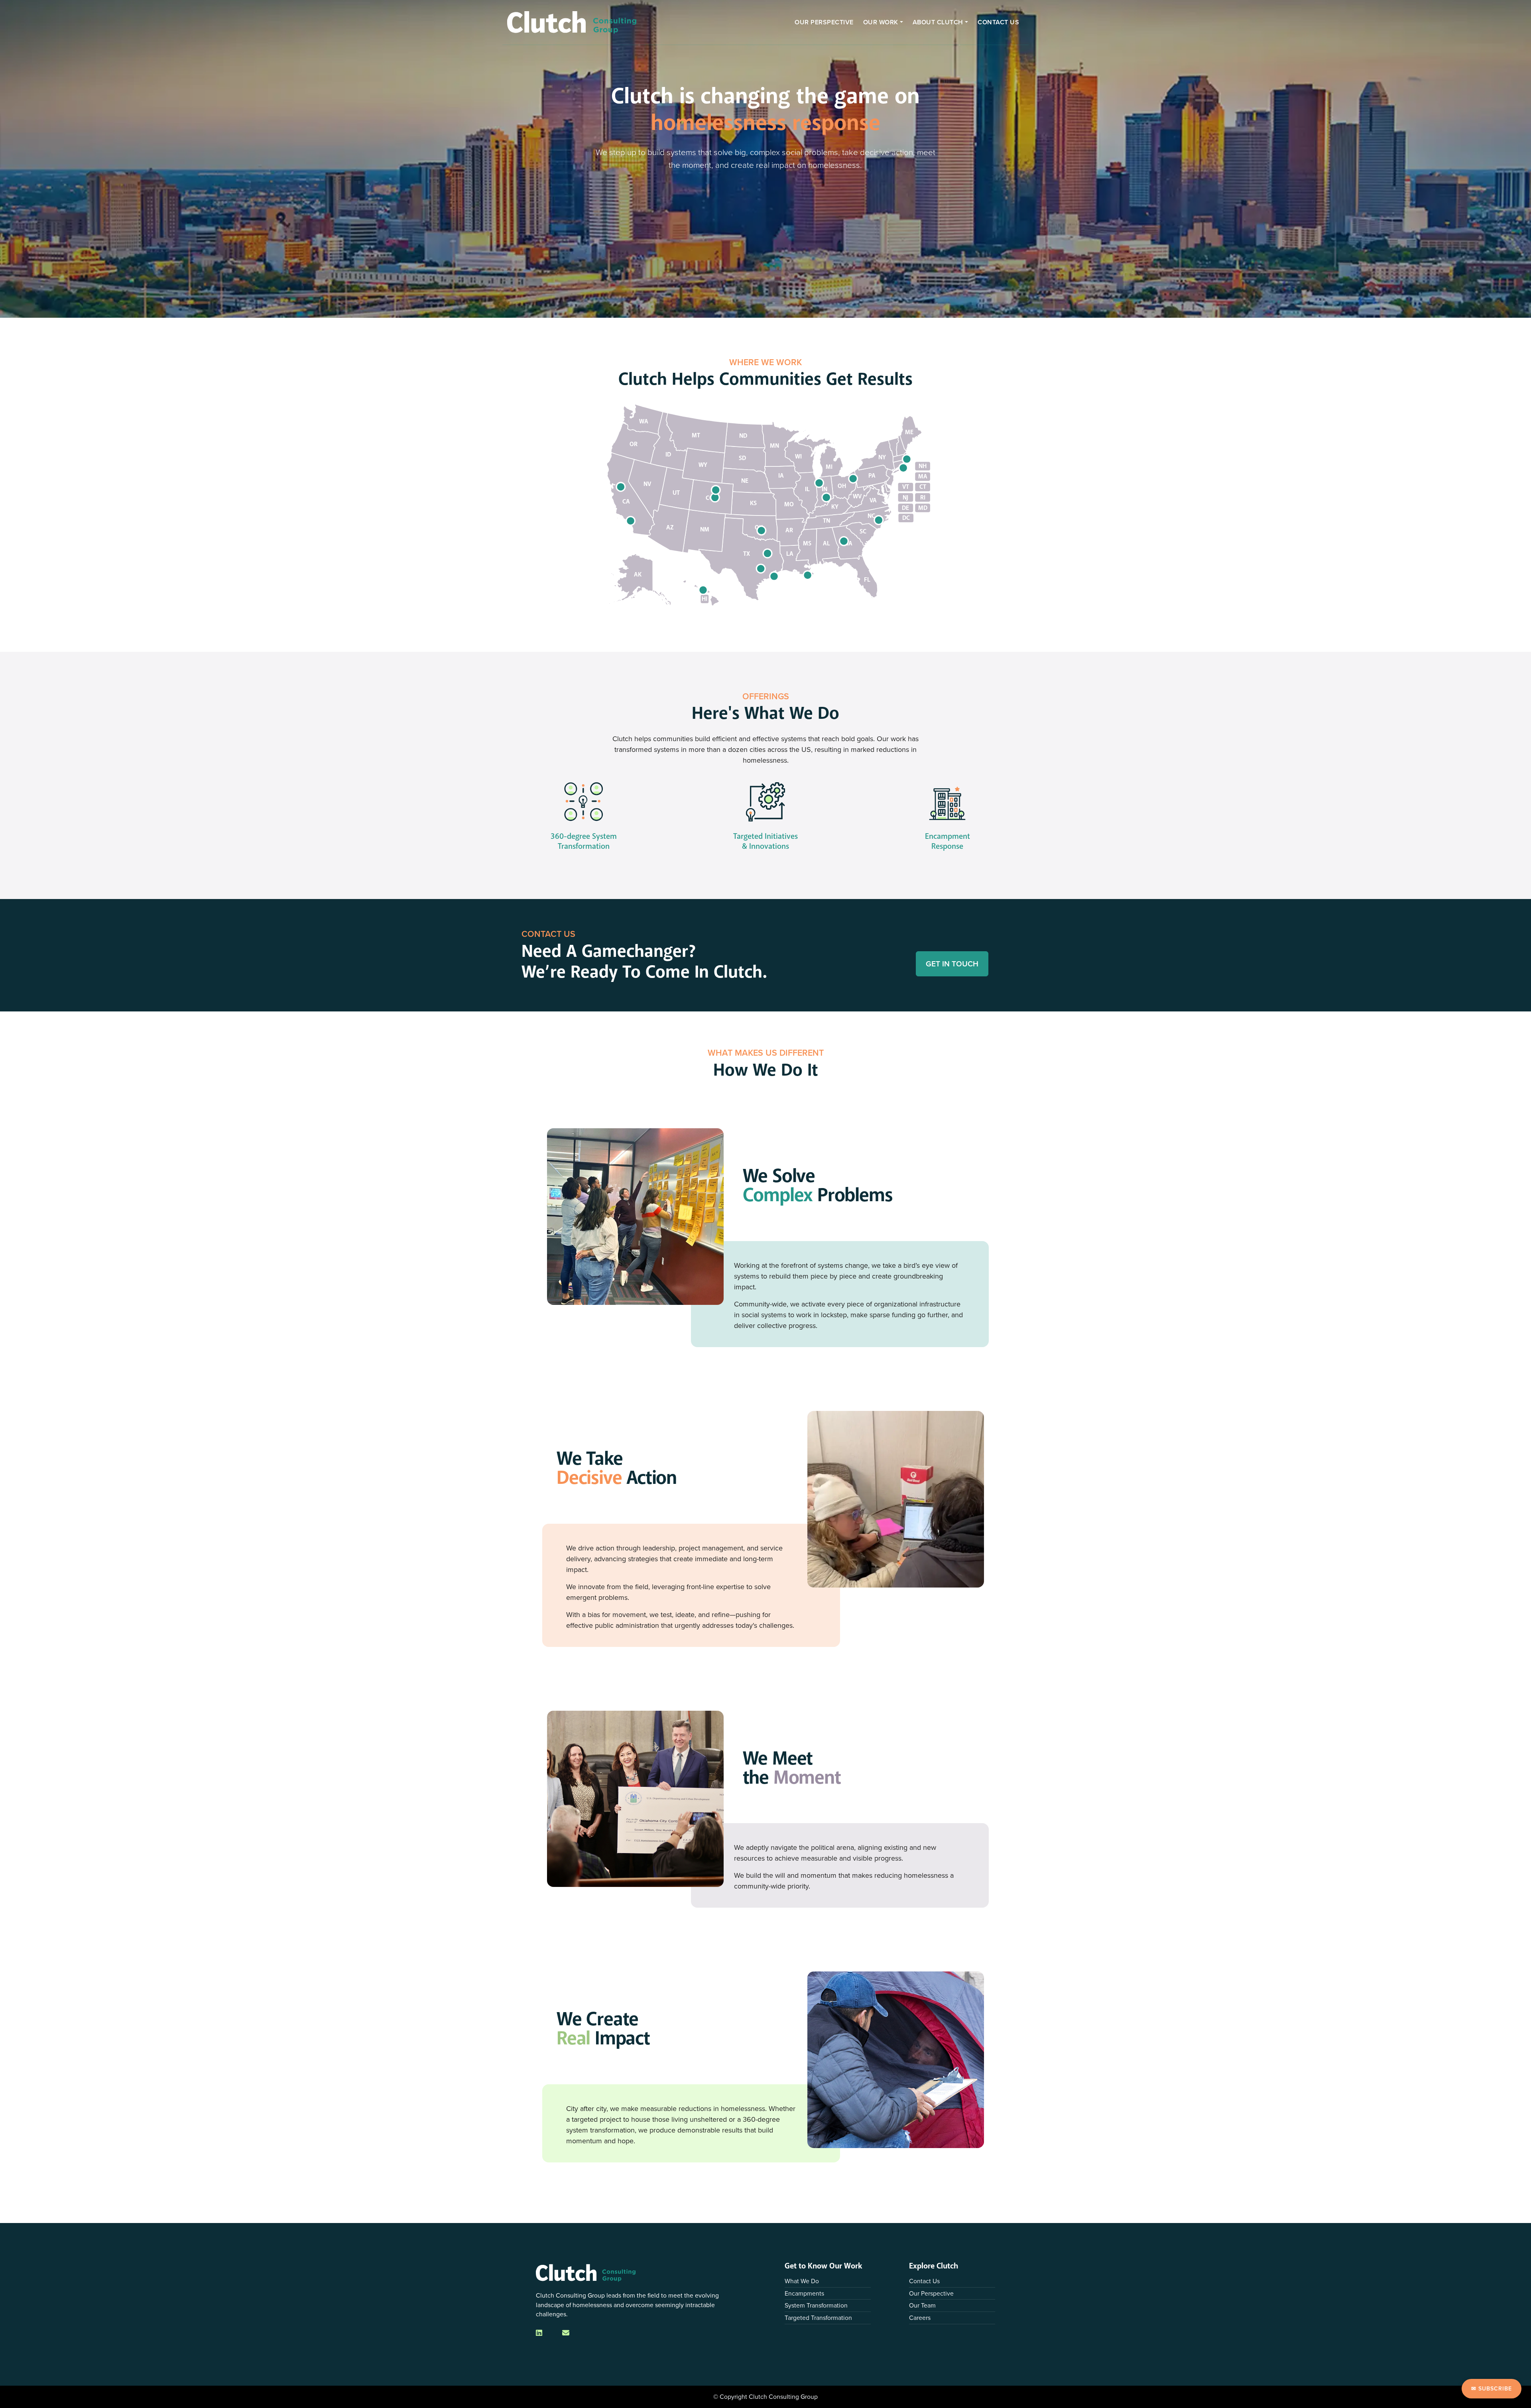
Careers (920, 2318)
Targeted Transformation (818, 2318)
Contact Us (998, 22)
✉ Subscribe (1492, 2388)
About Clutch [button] (938, 22)
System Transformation (816, 2305)
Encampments (804, 2293)
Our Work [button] (881, 22)
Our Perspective (824, 22)
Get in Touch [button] (952, 964)
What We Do (802, 2281)
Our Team (922, 2305)
